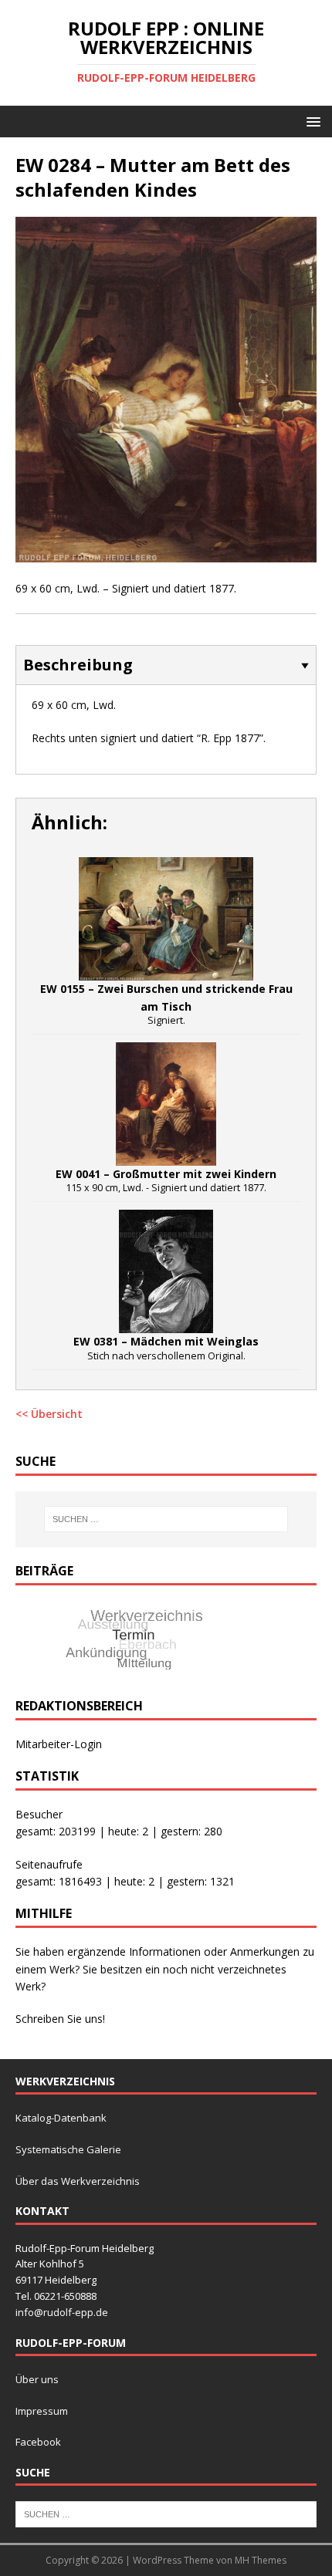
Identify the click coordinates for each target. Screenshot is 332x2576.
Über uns (37, 2379)
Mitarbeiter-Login (59, 1744)
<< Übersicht (49, 1414)
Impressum (42, 2411)
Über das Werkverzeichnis (78, 2181)
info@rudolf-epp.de (62, 2312)
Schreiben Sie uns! (60, 2019)
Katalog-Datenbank (61, 2118)
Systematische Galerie (68, 2149)
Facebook (38, 2442)
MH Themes (261, 2560)
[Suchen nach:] (166, 1519)
